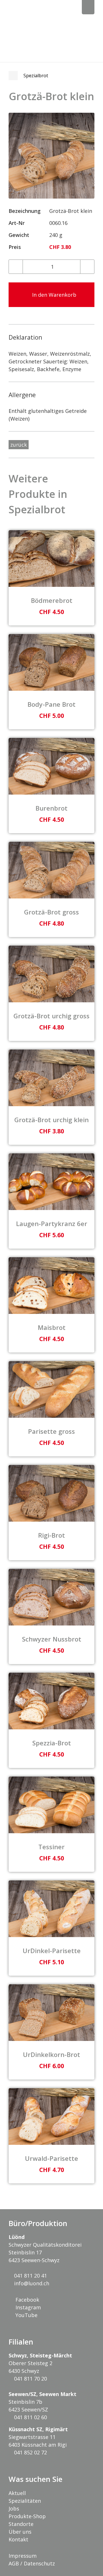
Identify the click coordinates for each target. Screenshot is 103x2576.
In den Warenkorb (54, 295)
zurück (19, 445)
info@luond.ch (31, 2283)
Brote (13, 76)
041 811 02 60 (30, 2417)
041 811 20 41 (30, 2276)
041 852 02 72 (30, 2452)
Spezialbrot (36, 76)
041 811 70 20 (30, 2379)
